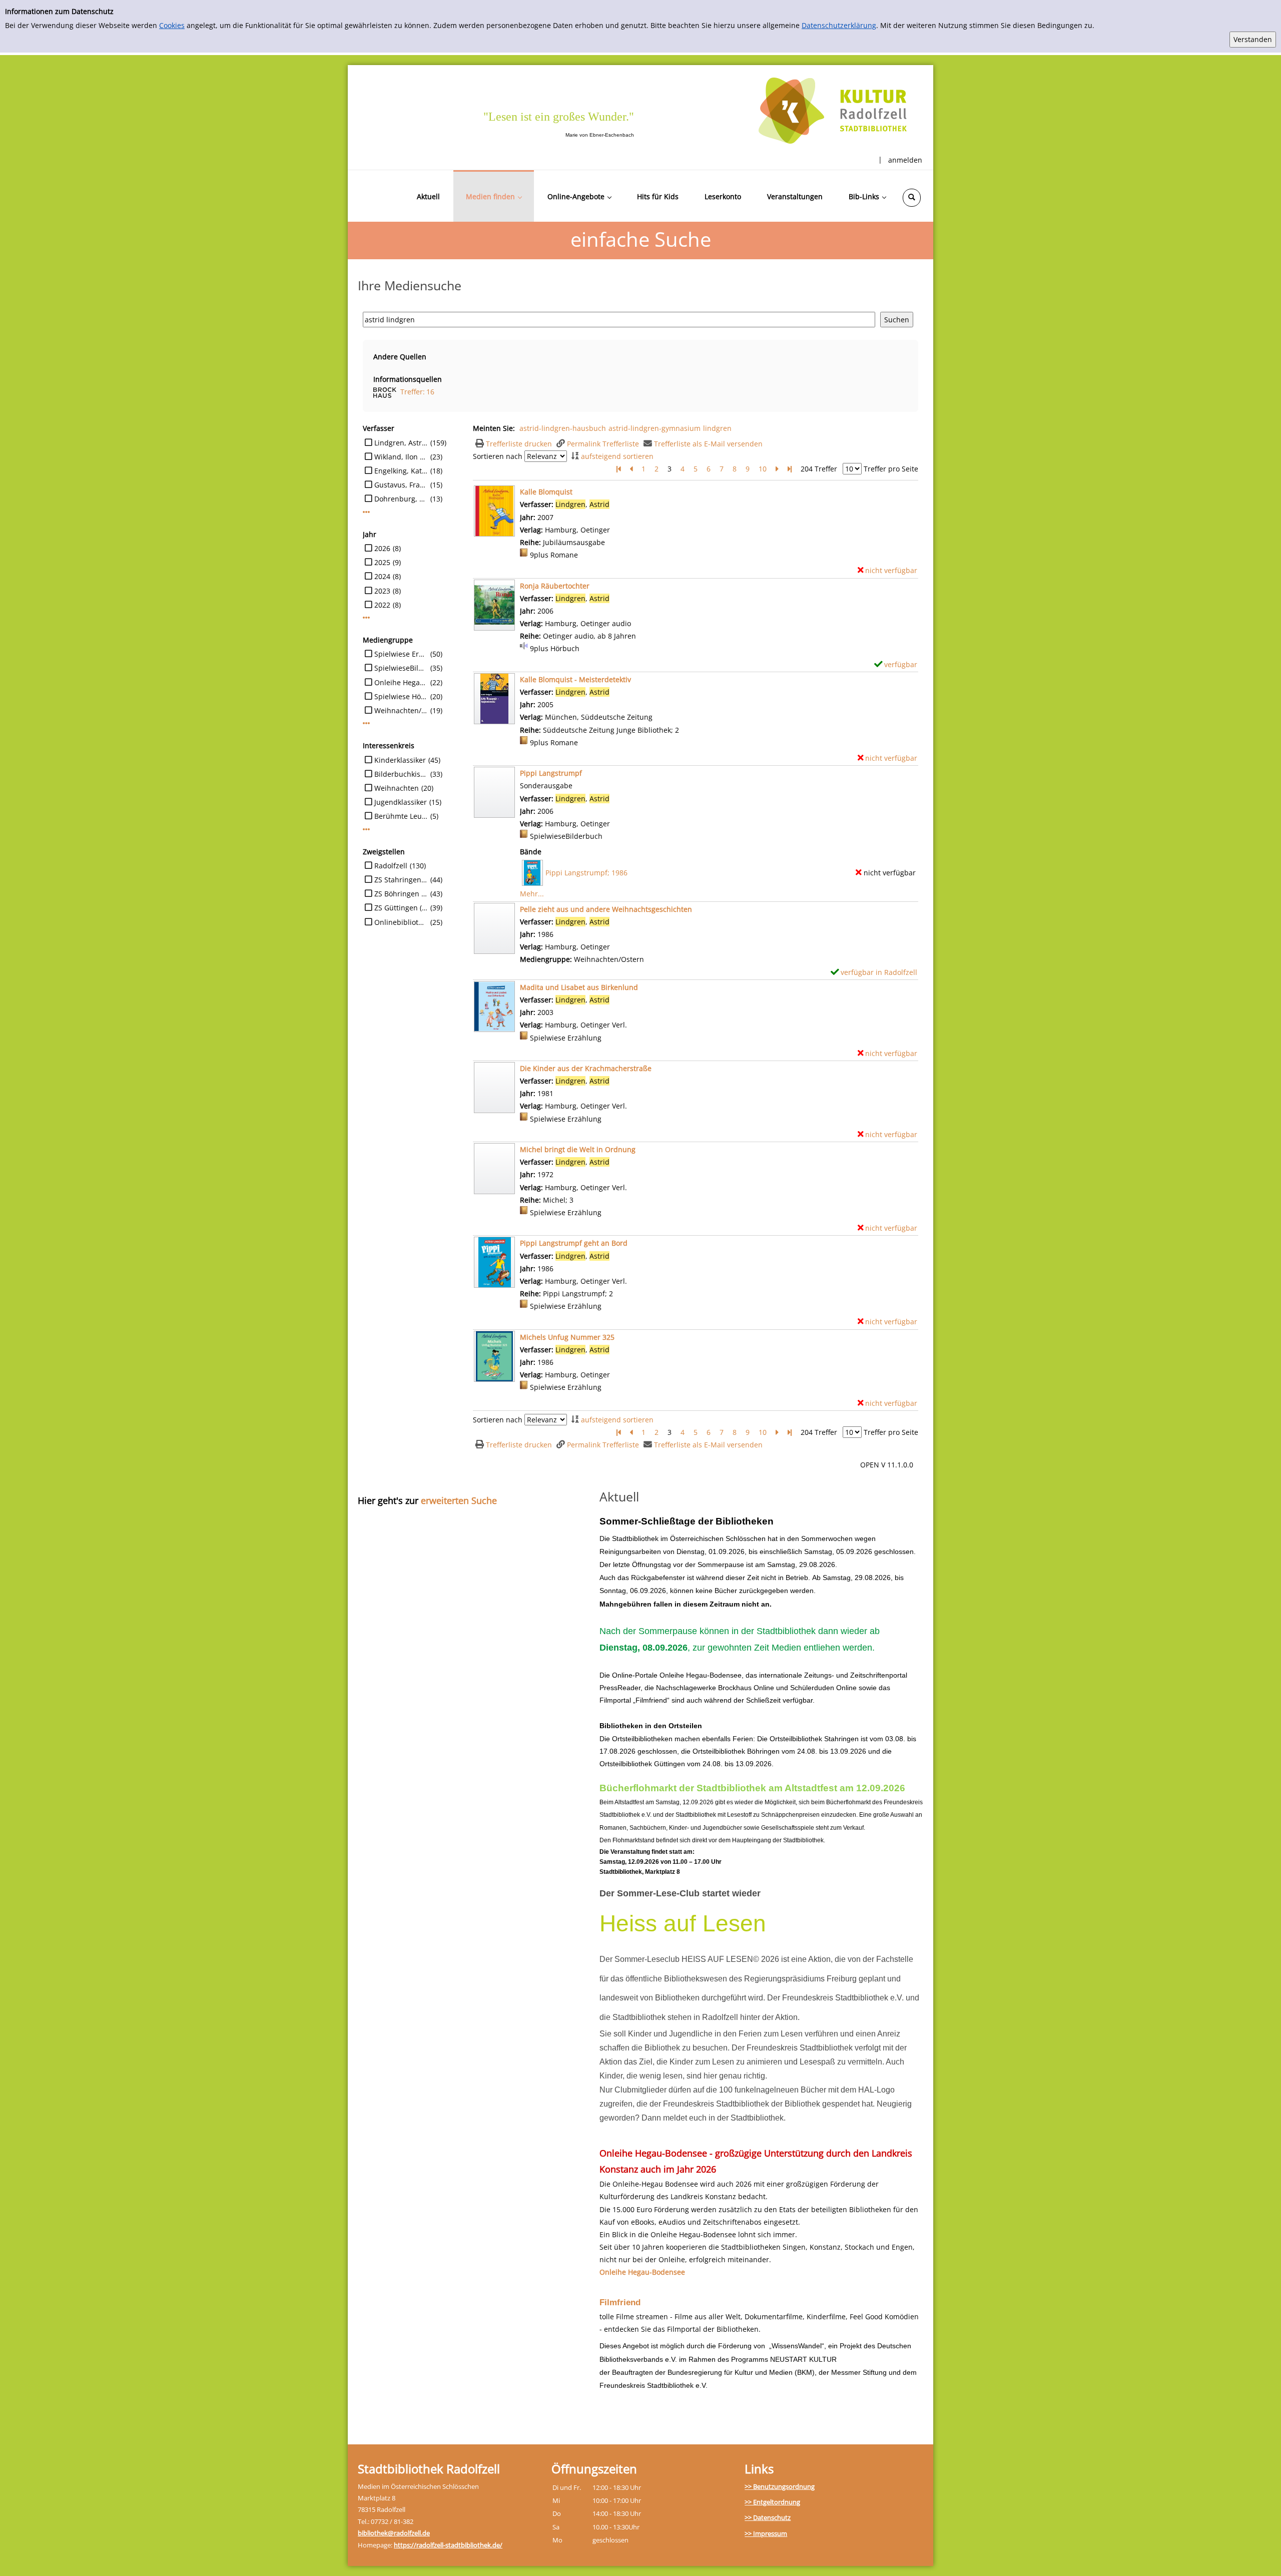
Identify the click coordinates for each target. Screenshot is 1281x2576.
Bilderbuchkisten (401, 774)
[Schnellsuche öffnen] (912, 198)
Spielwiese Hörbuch (401, 696)
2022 (382, 605)
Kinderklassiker (400, 760)
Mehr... (532, 894)
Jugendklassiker (401, 802)
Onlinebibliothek (401, 922)
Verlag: (531, 824)
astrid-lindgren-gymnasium (655, 428)
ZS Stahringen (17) (401, 880)
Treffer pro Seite (891, 469)
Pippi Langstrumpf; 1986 (586, 873)
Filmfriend (620, 2302)
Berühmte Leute (401, 816)
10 (763, 469)
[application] (494, 196)
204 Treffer (819, 469)
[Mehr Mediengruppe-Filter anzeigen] (366, 723)
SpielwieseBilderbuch (401, 668)
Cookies (172, 25)
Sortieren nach (498, 456)
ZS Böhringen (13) (401, 894)
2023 (382, 591)
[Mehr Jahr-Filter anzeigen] (366, 618)
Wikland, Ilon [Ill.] (401, 457)
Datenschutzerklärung (839, 25)
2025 (382, 562)
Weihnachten (397, 788)
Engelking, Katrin (401, 471)
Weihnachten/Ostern (401, 710)
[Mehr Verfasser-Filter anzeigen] (366, 512)
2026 (382, 548)
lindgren (717, 428)
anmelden (905, 160)
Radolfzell (391, 866)
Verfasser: (538, 799)
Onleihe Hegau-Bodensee (642, 2272)
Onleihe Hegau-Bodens (401, 682)
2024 (382, 576)
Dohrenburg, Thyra (401, 499)
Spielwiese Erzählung (401, 654)
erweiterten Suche (459, 1500)
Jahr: (529, 811)
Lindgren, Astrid (401, 443)
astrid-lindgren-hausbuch (563, 428)
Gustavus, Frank (401, 485)
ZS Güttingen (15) (401, 908)
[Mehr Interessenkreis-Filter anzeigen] (366, 829)
